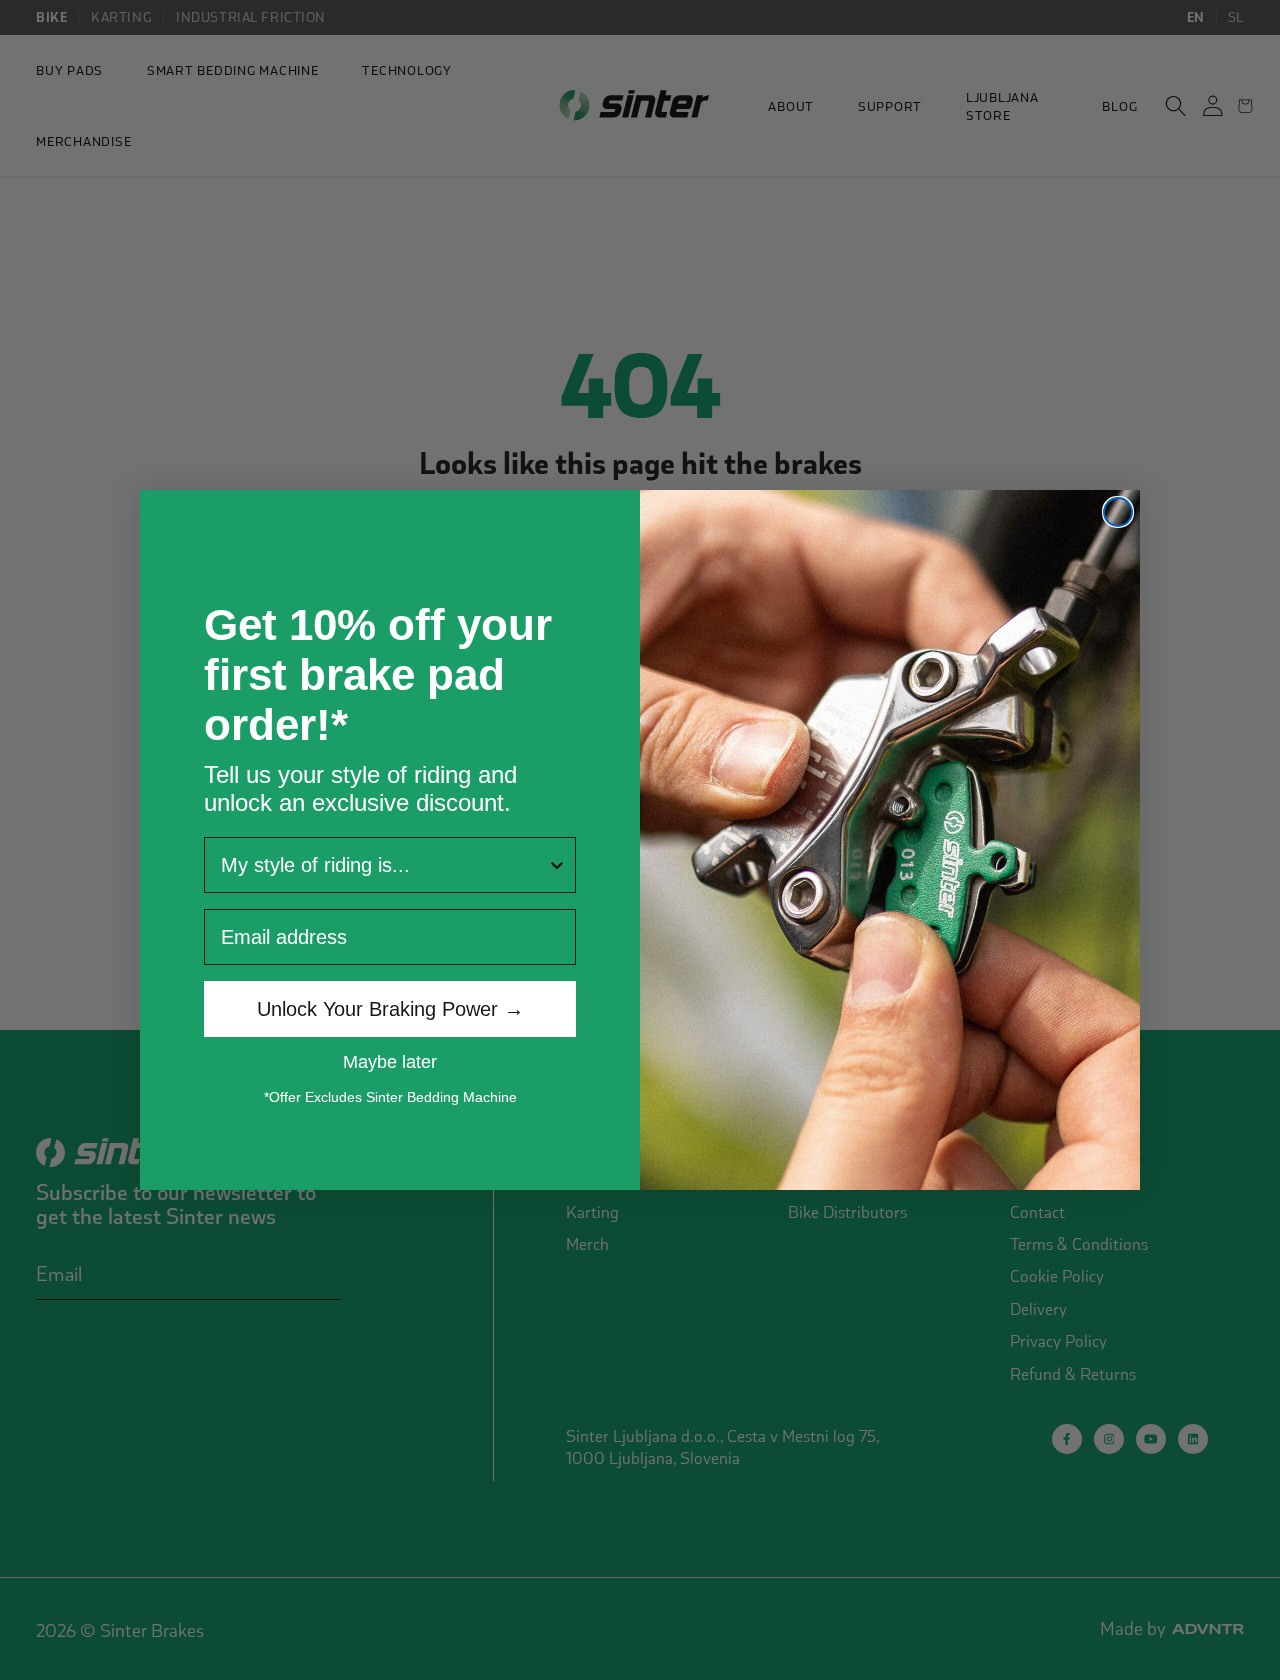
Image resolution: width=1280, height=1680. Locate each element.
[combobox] (384, 865)
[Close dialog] (1118, 512)
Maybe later (390, 1061)
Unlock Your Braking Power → (390, 1009)
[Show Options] (557, 865)
